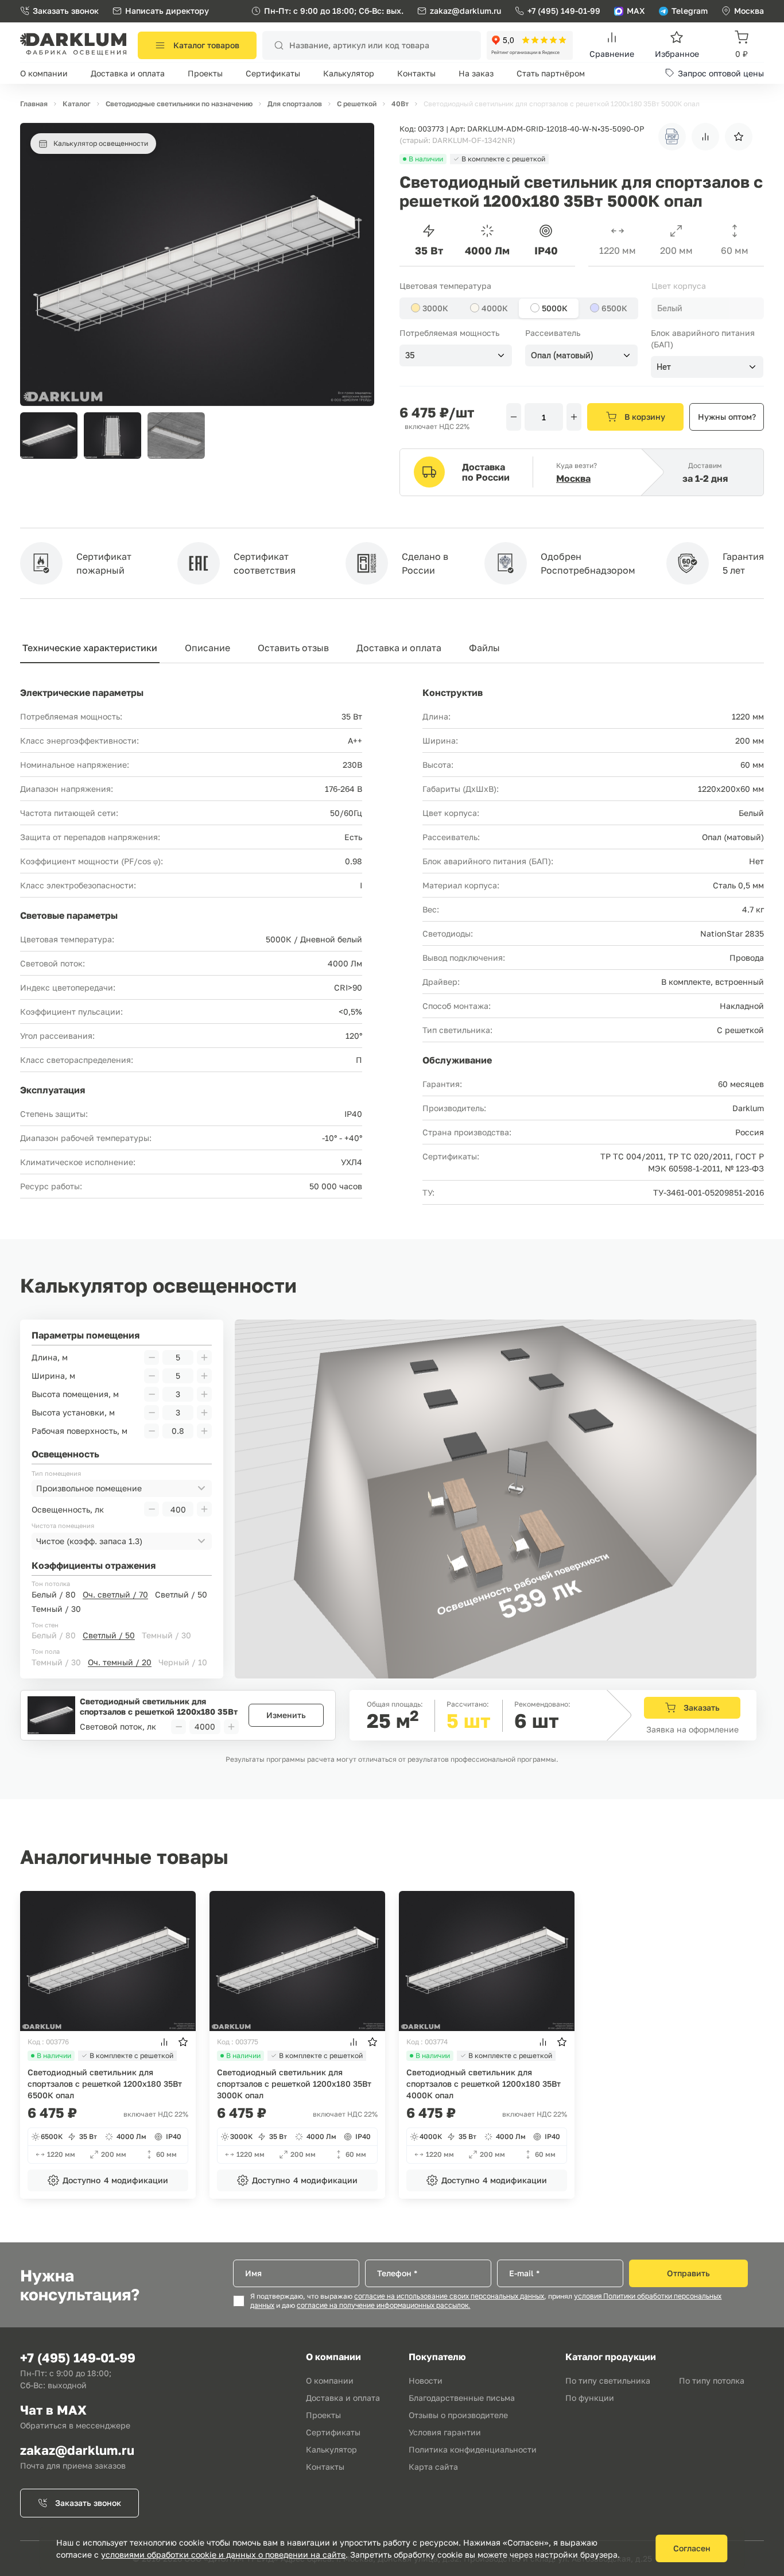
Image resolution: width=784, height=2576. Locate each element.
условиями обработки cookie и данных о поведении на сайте (223, 2554)
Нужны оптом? (727, 417)
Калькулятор (349, 73)
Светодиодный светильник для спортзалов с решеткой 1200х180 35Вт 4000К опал (484, 2084)
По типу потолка (712, 2380)
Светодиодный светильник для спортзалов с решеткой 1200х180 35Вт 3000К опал (294, 2084)
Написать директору (167, 11)
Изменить (286, 1715)
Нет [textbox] (664, 367)
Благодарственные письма (462, 2398)
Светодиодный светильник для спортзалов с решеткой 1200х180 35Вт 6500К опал (105, 2084)
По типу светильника (608, 2380)
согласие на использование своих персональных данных (449, 2296)
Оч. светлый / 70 (115, 1594)
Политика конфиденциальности (473, 2449)
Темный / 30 (56, 1609)
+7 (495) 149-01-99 (564, 11)
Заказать (702, 1707)
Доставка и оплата (128, 73)
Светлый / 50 (181, 1594)
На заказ (476, 73)
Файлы (484, 648)
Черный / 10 (183, 1662)
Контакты (416, 73)
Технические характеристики (90, 648)
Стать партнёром (551, 73)
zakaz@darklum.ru (465, 11)
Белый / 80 (54, 1594)
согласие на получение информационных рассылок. (383, 2306)
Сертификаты (273, 73)
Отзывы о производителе (458, 2415)
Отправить (688, 2273)
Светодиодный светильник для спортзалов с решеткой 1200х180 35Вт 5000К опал (159, 1706)
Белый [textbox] (670, 308)
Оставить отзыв (293, 648)
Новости (426, 2380)
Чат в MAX (53, 2410)
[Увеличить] (574, 417)
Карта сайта (433, 2467)
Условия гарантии (445, 2432)
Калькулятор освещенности (101, 143)
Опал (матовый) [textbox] (562, 355)
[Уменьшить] (514, 417)
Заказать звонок (66, 11)
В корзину (645, 417)
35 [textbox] (410, 355)
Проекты (205, 73)
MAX (636, 11)
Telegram (690, 11)
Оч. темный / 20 (120, 1662)
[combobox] (708, 308)
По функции (590, 2398)
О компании (44, 73)
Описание (207, 648)
